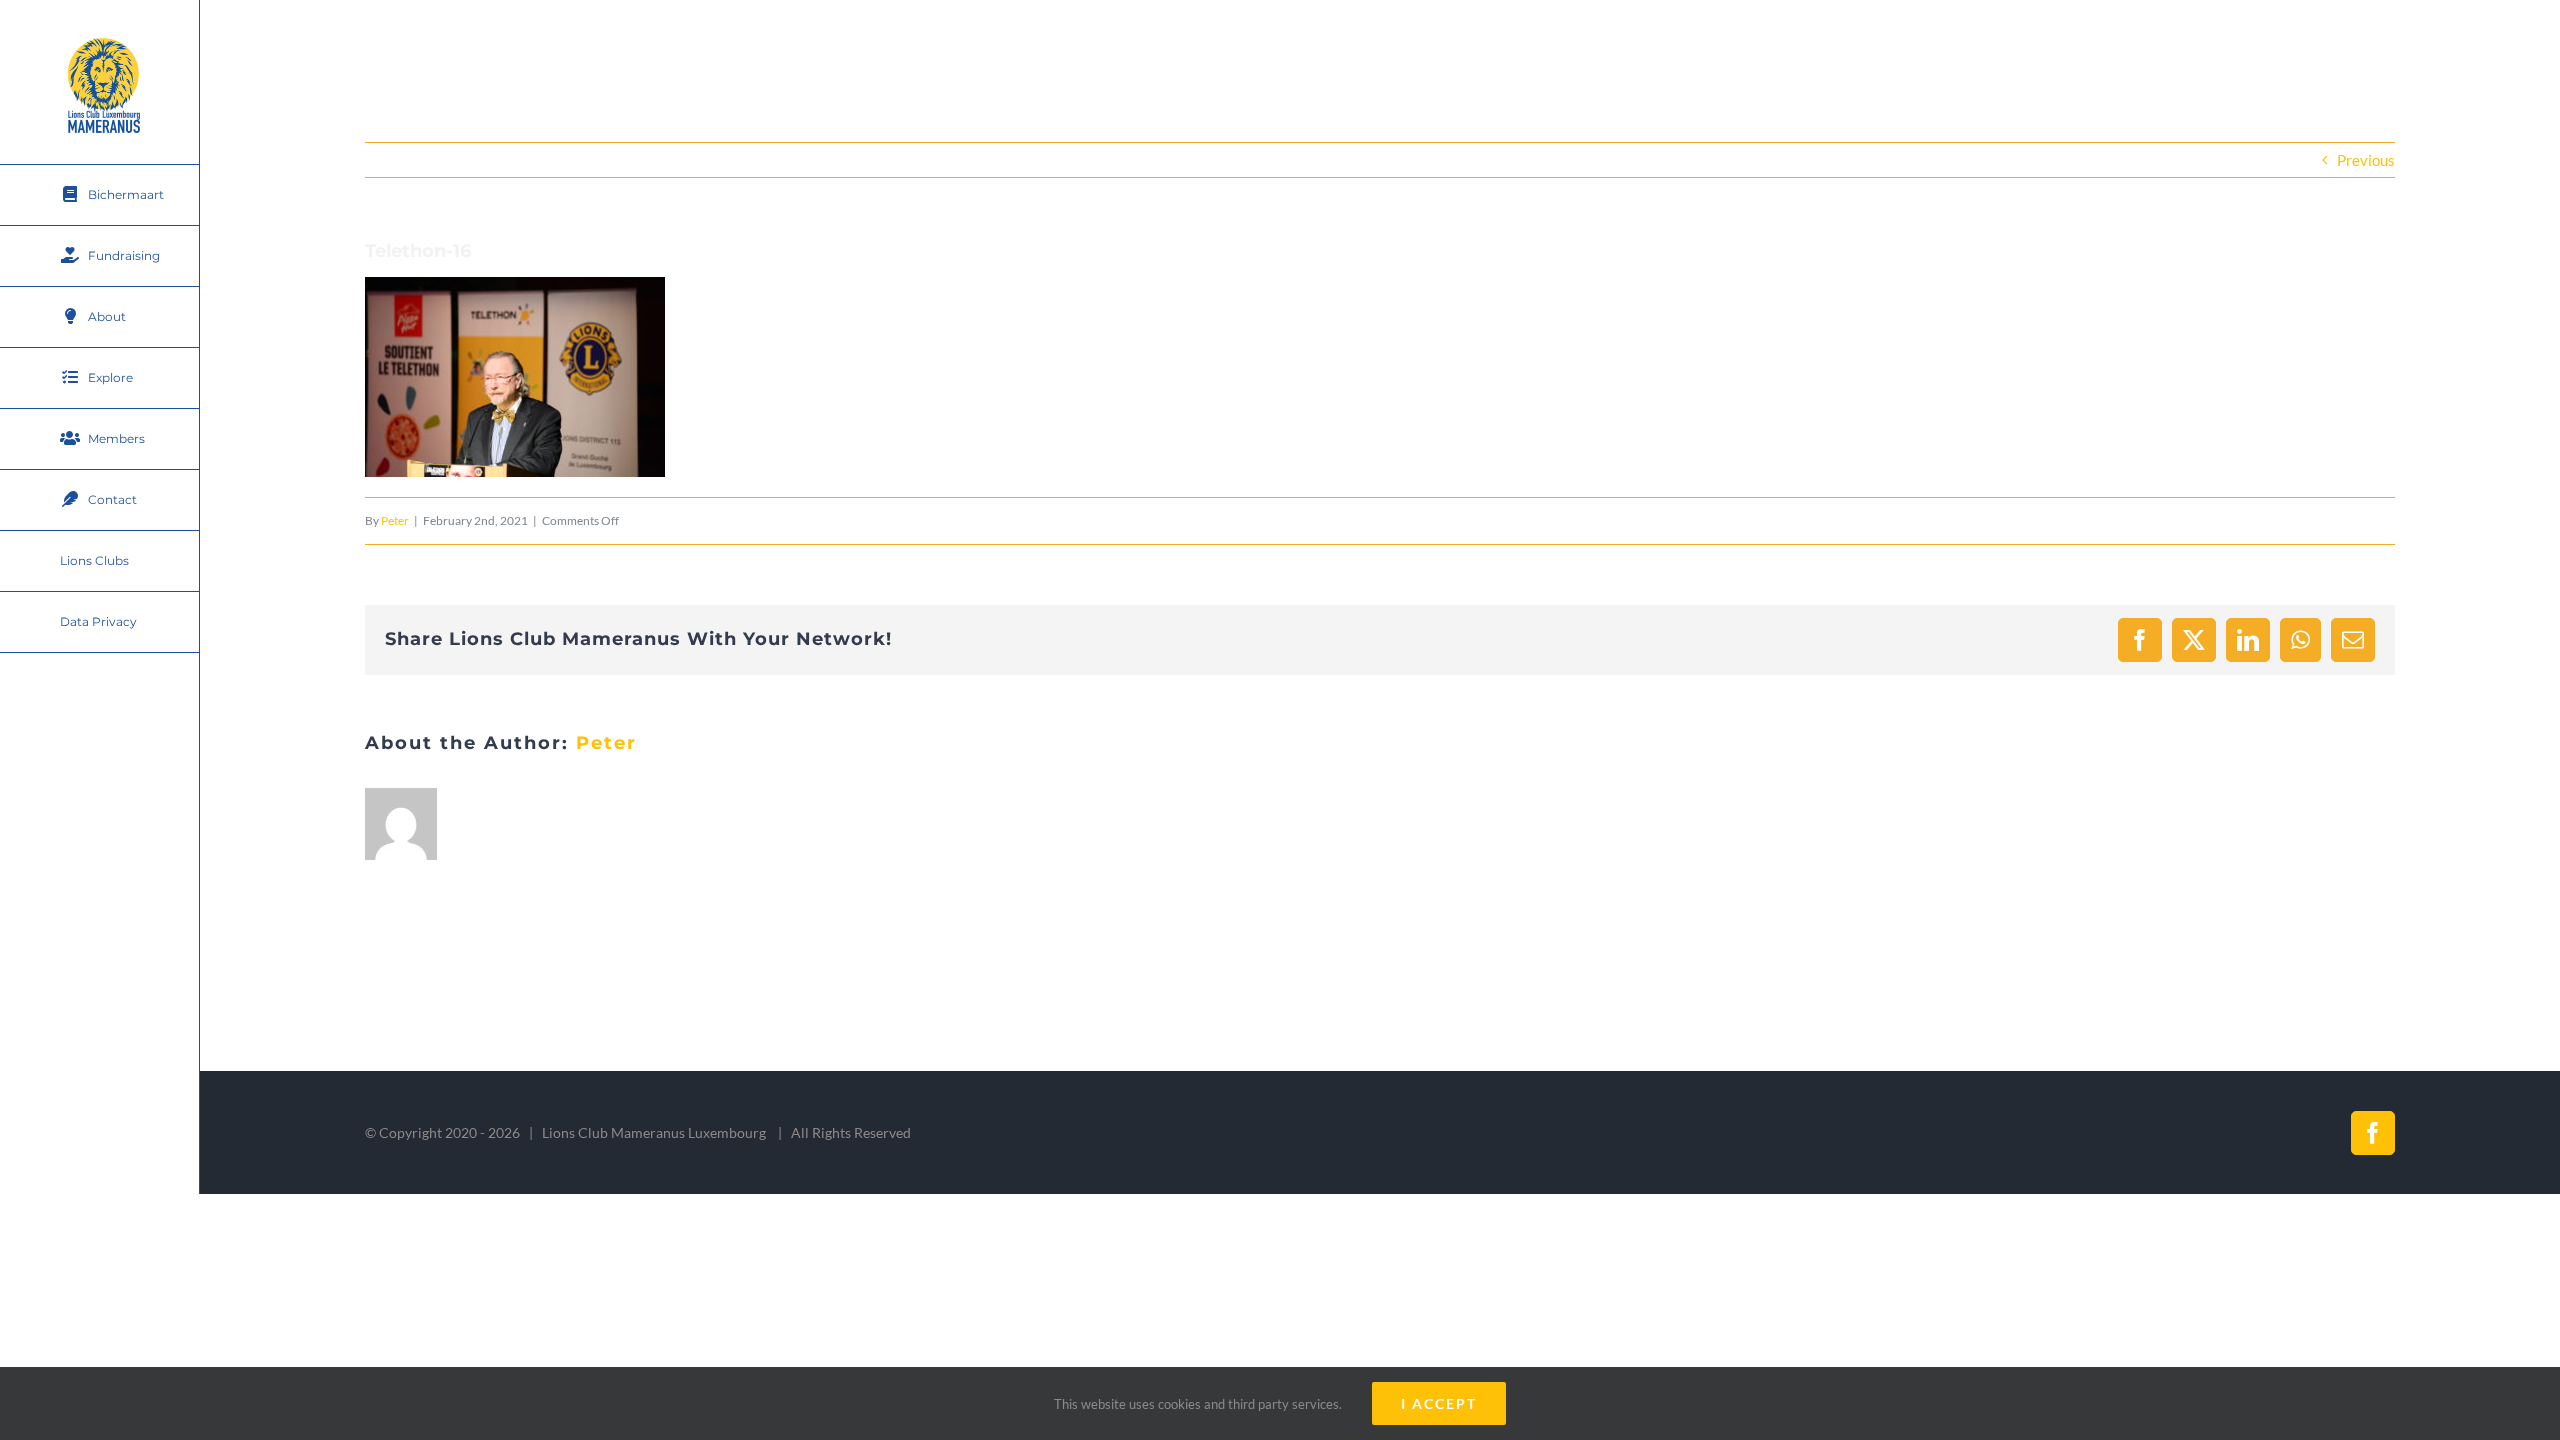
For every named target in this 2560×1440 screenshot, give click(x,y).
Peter (395, 520)
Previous (2366, 160)
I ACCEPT (1439, 1403)
